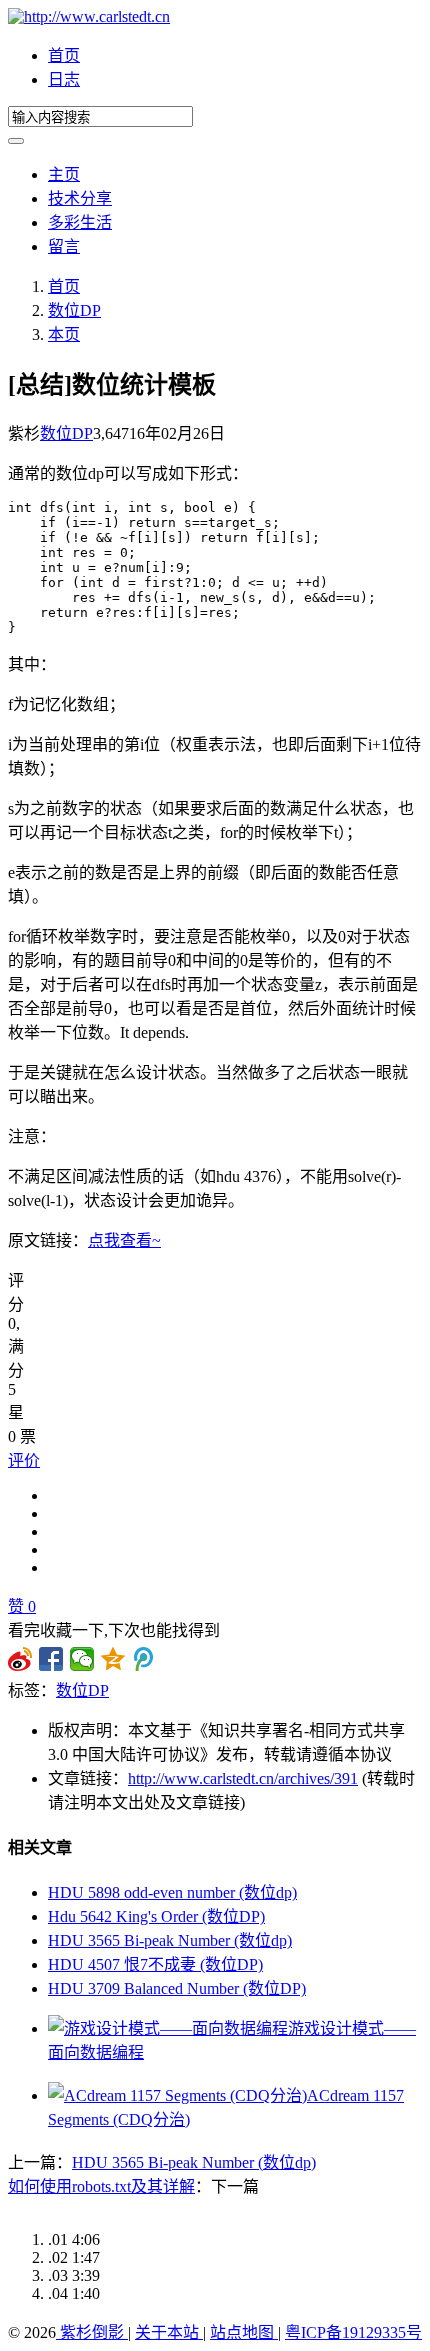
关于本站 (169, 2332)
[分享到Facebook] (51, 1659)
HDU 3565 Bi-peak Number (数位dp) (170, 1940)
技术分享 (80, 198)
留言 (64, 246)
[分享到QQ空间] (113, 1659)
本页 (64, 334)
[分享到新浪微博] (20, 1659)
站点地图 (244, 2332)
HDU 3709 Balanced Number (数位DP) (177, 1988)
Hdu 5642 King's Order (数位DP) (156, 1916)
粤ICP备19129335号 (353, 2332)
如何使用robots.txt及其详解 (101, 2186)
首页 (64, 55)
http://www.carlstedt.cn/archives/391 (243, 1778)
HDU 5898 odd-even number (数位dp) (172, 1892)
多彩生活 (80, 222)
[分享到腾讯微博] (144, 1659)
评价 (24, 1460)
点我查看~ (124, 1240)
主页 (64, 174)
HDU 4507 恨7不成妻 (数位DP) (155, 1964)
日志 (64, 79)
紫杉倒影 (92, 2332)
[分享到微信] (82, 1659)
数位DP (74, 310)
